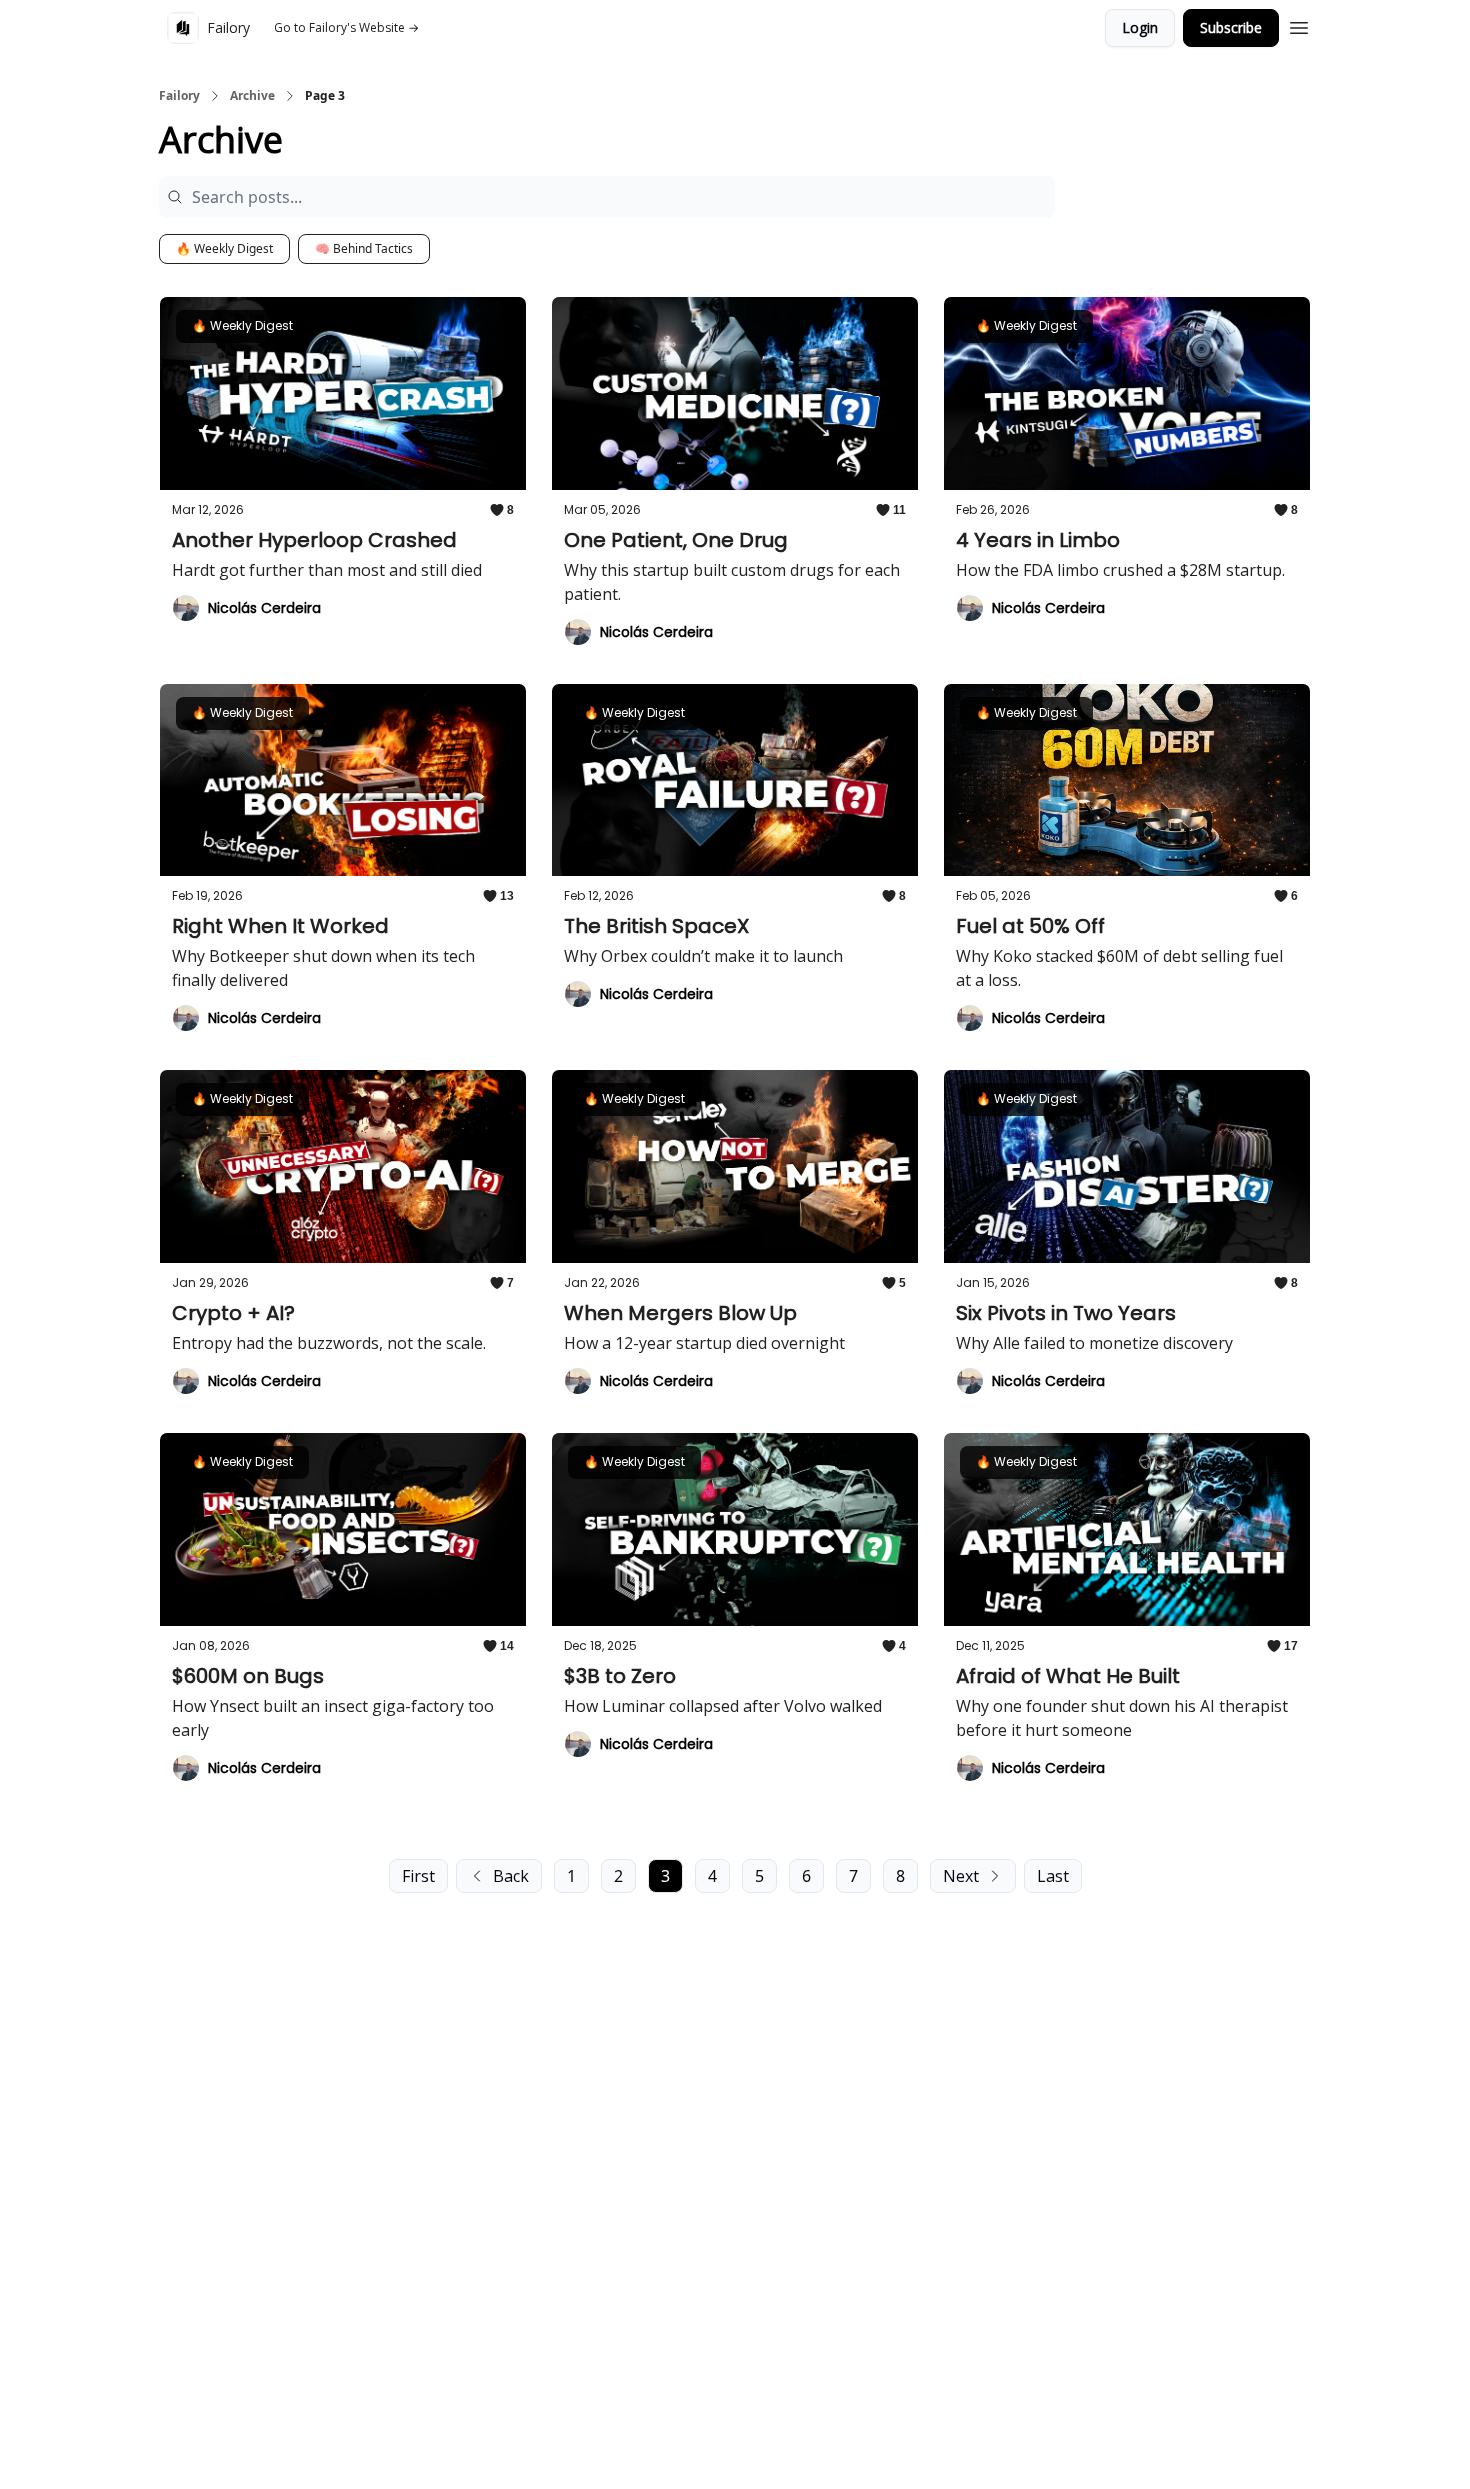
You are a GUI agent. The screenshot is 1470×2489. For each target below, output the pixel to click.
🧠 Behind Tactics (364, 248)
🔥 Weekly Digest (224, 248)
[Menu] (1299, 25)
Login (1140, 27)
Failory (179, 96)
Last (1053, 1876)
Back (511, 1876)
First (418, 1876)
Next (961, 1876)
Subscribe (1231, 27)
